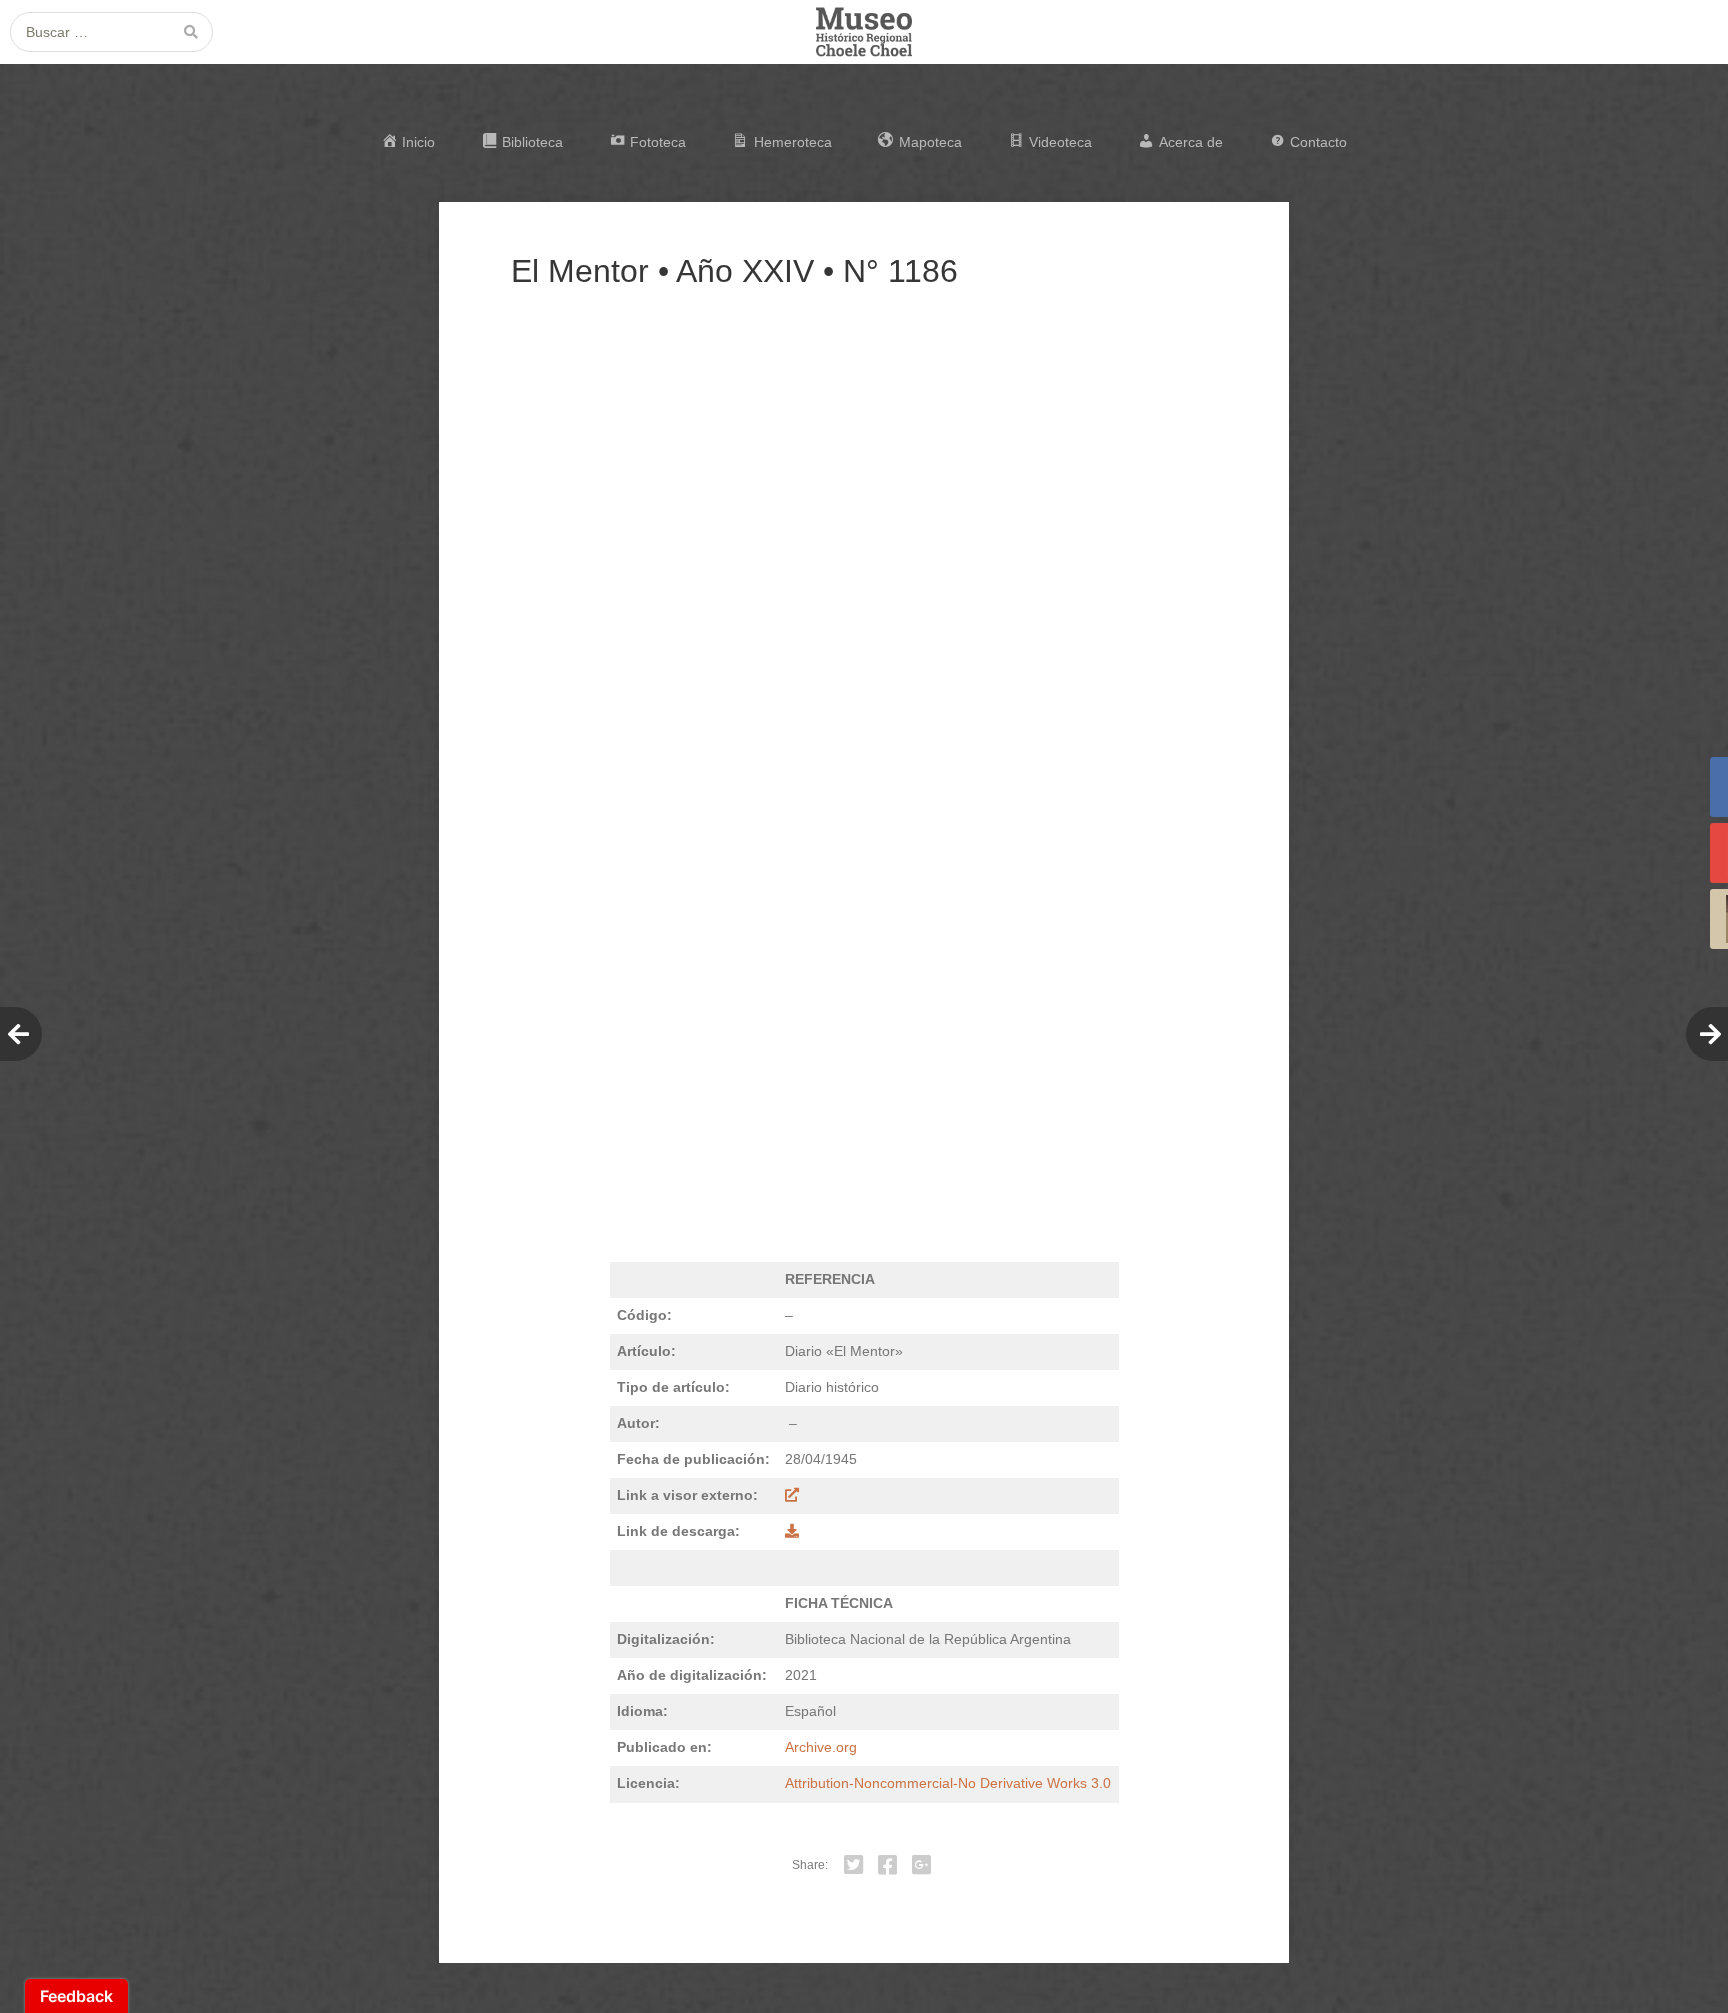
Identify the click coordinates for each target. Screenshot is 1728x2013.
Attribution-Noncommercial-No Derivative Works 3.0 (948, 1783)
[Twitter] (854, 1865)
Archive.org (821, 1747)
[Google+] (922, 1865)
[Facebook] (888, 1865)
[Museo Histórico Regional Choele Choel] (864, 32)
